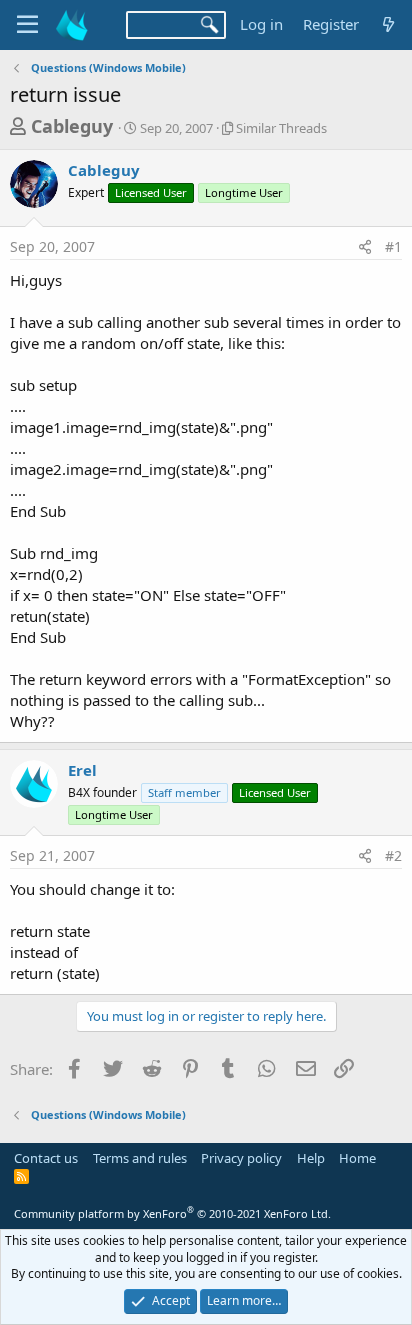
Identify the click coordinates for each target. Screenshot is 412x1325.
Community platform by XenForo (172, 1213)
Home (357, 1158)
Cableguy (72, 126)
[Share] (365, 247)
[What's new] (388, 24)
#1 (393, 246)
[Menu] (27, 25)
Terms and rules (140, 1158)
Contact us (46, 1158)
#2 (393, 855)
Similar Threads (281, 128)
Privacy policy (241, 1158)
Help (311, 1158)
